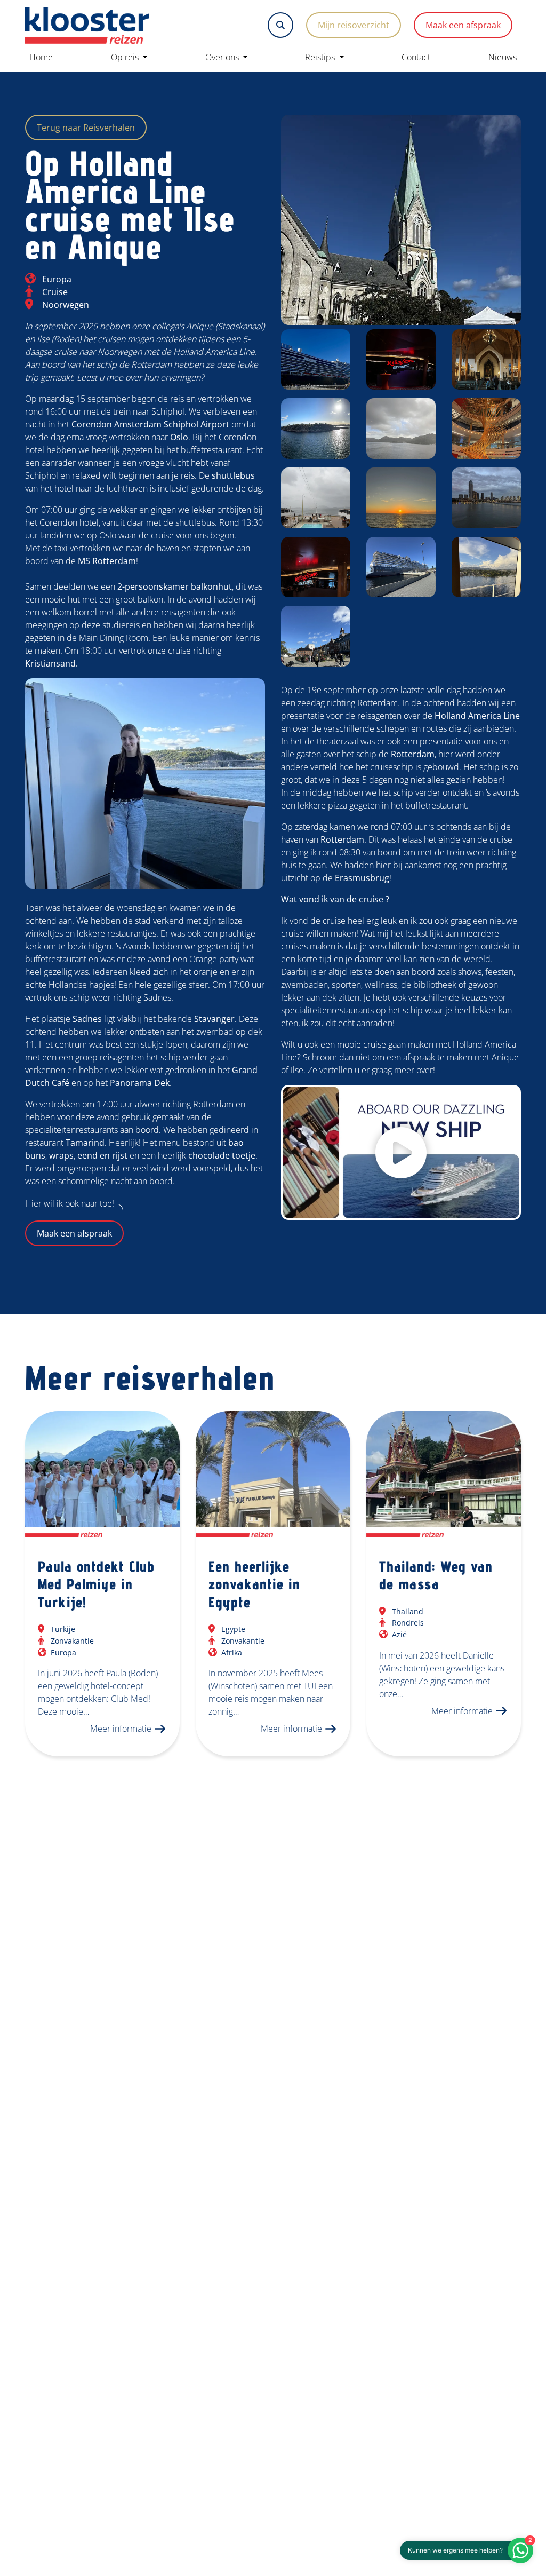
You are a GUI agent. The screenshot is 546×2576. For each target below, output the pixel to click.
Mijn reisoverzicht (354, 25)
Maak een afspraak (463, 25)
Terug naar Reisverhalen (86, 128)
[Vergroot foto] (401, 220)
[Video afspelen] (401, 1152)
